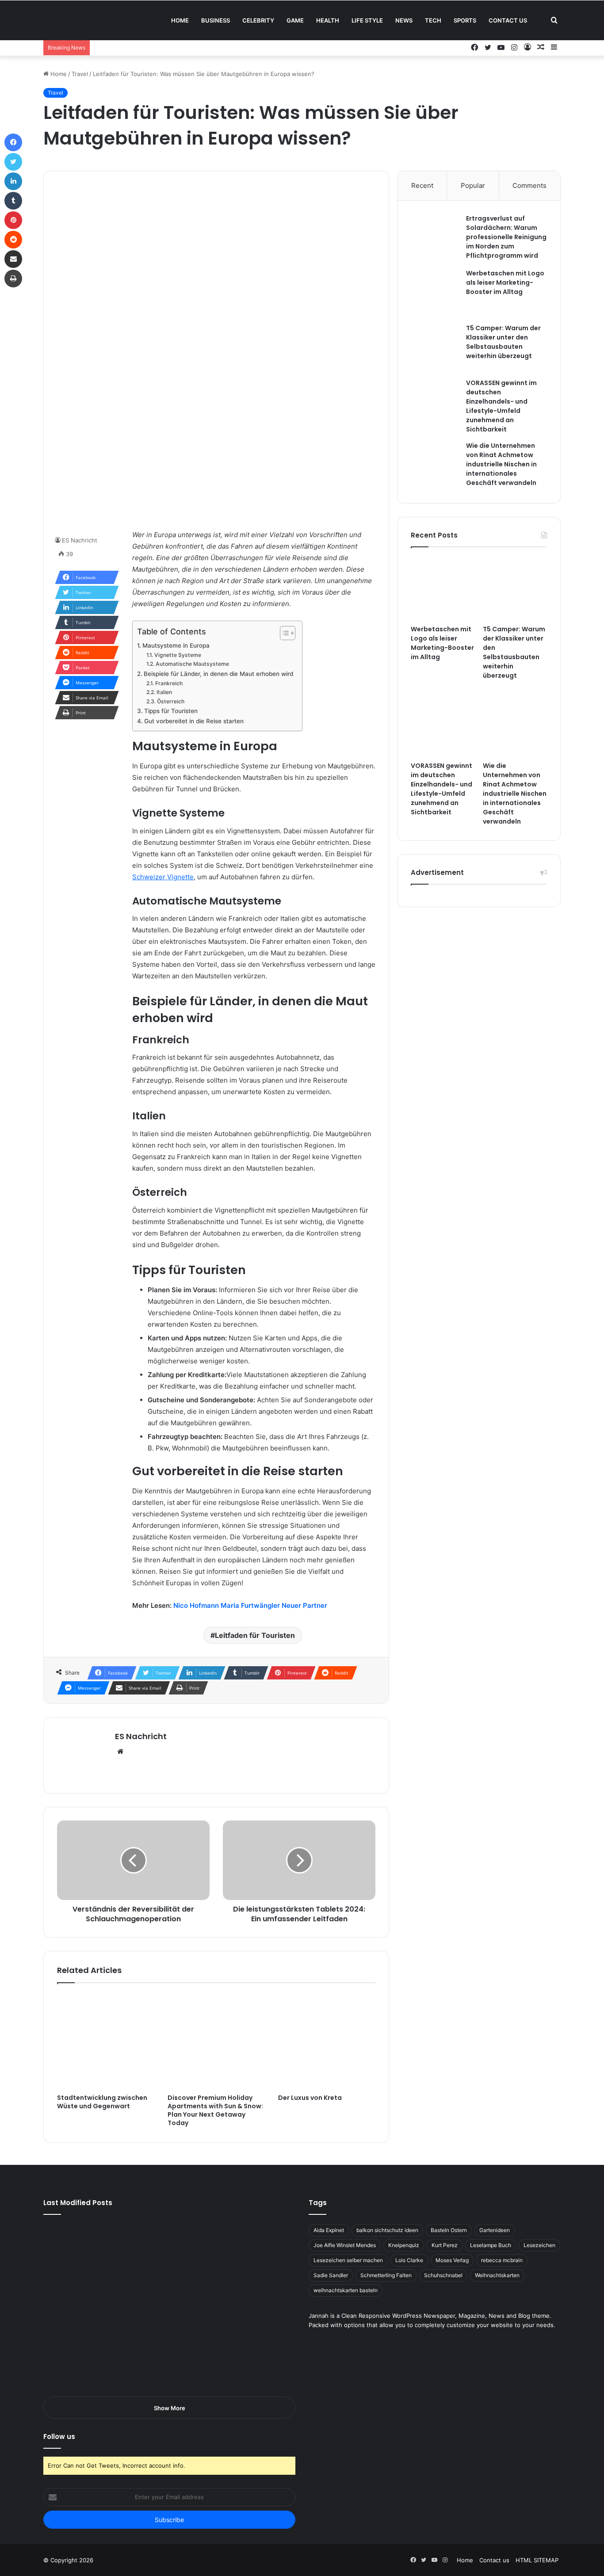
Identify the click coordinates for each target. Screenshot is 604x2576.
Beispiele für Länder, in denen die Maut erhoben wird (218, 674)
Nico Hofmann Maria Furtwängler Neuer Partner (250, 1605)
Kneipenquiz (404, 2245)
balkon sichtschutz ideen (387, 2230)
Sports (465, 20)
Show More (170, 2408)
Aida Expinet (329, 2230)
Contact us (508, 20)
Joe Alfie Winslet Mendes (345, 2245)
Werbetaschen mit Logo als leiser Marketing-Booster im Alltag (505, 282)
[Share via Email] (13, 259)
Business (216, 20)
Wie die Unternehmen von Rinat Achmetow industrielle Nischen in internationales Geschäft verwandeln (501, 464)
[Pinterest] (13, 220)
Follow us (59, 2437)
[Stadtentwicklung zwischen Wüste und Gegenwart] (106, 2041)
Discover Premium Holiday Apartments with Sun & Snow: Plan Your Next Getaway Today (215, 2110)
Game (295, 20)
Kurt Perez (445, 2245)
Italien (164, 692)
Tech (433, 20)
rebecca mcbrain (502, 2260)
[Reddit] (13, 240)
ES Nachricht (80, 540)
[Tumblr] (13, 201)
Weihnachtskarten (497, 2275)
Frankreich (169, 683)
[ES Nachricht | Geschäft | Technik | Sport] (99, 20)
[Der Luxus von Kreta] (327, 2041)
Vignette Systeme (178, 655)
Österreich (170, 701)
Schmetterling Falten (386, 2275)
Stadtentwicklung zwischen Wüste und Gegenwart (102, 2102)
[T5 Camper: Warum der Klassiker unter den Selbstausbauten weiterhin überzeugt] (435, 348)
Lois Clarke (409, 2260)
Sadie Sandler (331, 2275)
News (404, 20)
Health (328, 20)
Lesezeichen (539, 2245)
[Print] (13, 279)
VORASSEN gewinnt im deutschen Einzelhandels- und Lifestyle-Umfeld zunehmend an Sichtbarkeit (501, 406)
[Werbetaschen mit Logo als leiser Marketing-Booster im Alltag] (435, 293)
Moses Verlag (452, 2260)
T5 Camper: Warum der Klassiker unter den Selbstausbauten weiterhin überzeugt (503, 342)
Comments (529, 185)
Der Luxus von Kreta (310, 2098)
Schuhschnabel (443, 2275)
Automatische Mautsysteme (192, 664)
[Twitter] (13, 162)
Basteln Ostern (449, 2230)
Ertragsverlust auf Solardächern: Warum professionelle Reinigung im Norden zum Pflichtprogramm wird (506, 237)
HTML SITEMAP (537, 2560)
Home (180, 20)
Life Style (367, 20)
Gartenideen (495, 2230)
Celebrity (258, 20)
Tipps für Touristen (171, 711)
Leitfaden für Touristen (255, 1635)
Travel (80, 74)
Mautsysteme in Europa (176, 645)
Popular (473, 185)
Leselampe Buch (491, 2245)
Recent (422, 185)
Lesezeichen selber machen (348, 2260)
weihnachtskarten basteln (346, 2290)
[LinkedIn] (13, 181)
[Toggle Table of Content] (283, 633)
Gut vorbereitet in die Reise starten (194, 721)
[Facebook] (13, 142)
